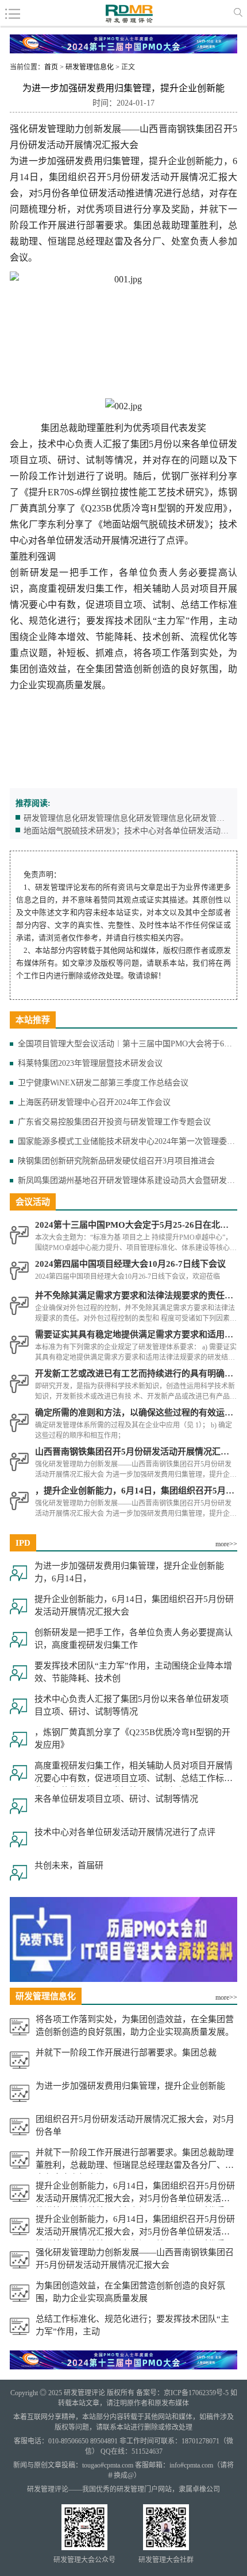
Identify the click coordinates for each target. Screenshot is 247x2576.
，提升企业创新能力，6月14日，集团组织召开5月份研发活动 (136, 1491)
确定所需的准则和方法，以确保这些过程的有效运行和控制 (136, 1413)
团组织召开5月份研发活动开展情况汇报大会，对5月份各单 (135, 2125)
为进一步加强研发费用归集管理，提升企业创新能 (130, 2086)
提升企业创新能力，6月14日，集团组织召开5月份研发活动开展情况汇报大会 (134, 1605)
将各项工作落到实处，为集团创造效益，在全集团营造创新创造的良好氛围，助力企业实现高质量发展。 (135, 2026)
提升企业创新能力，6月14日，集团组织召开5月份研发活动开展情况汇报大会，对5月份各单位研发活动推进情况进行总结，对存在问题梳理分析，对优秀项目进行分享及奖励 (135, 2227)
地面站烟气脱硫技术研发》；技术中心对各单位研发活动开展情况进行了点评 (126, 831)
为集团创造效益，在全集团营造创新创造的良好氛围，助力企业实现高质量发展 (130, 2292)
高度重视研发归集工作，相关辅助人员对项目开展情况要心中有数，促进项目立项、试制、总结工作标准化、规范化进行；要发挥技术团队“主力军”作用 (134, 1774)
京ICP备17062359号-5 (196, 2393)
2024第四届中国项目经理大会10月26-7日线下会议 (130, 1264)
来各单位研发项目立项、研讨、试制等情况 (116, 1799)
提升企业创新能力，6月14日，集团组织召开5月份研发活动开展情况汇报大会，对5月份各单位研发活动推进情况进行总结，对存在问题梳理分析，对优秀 (135, 2194)
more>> (226, 1544)
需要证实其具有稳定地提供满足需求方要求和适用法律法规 (136, 1334)
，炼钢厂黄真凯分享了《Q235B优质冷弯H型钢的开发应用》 (132, 1739)
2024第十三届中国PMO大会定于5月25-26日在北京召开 (136, 1225)
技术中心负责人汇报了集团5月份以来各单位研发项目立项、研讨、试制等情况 (132, 1705)
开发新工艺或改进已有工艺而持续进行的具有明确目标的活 (136, 1374)
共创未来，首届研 (69, 1865)
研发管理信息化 (90, 67)
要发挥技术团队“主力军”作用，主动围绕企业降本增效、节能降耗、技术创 (133, 1672)
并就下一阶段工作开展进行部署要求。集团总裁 (126, 2053)
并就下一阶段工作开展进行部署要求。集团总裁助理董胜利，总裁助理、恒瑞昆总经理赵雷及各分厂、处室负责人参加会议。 (135, 2161)
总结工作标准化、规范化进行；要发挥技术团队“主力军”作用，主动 (132, 2325)
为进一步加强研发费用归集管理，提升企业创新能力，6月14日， (129, 1572)
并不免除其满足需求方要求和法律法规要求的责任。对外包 (136, 1295)
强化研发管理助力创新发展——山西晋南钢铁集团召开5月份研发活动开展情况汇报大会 (135, 2259)
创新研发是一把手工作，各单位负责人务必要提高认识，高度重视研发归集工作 (134, 1639)
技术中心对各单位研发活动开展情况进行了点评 (125, 1832)
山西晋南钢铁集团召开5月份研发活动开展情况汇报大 (136, 1452)
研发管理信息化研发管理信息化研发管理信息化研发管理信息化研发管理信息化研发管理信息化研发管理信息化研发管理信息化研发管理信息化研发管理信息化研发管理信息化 (124, 818)
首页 (51, 67)
